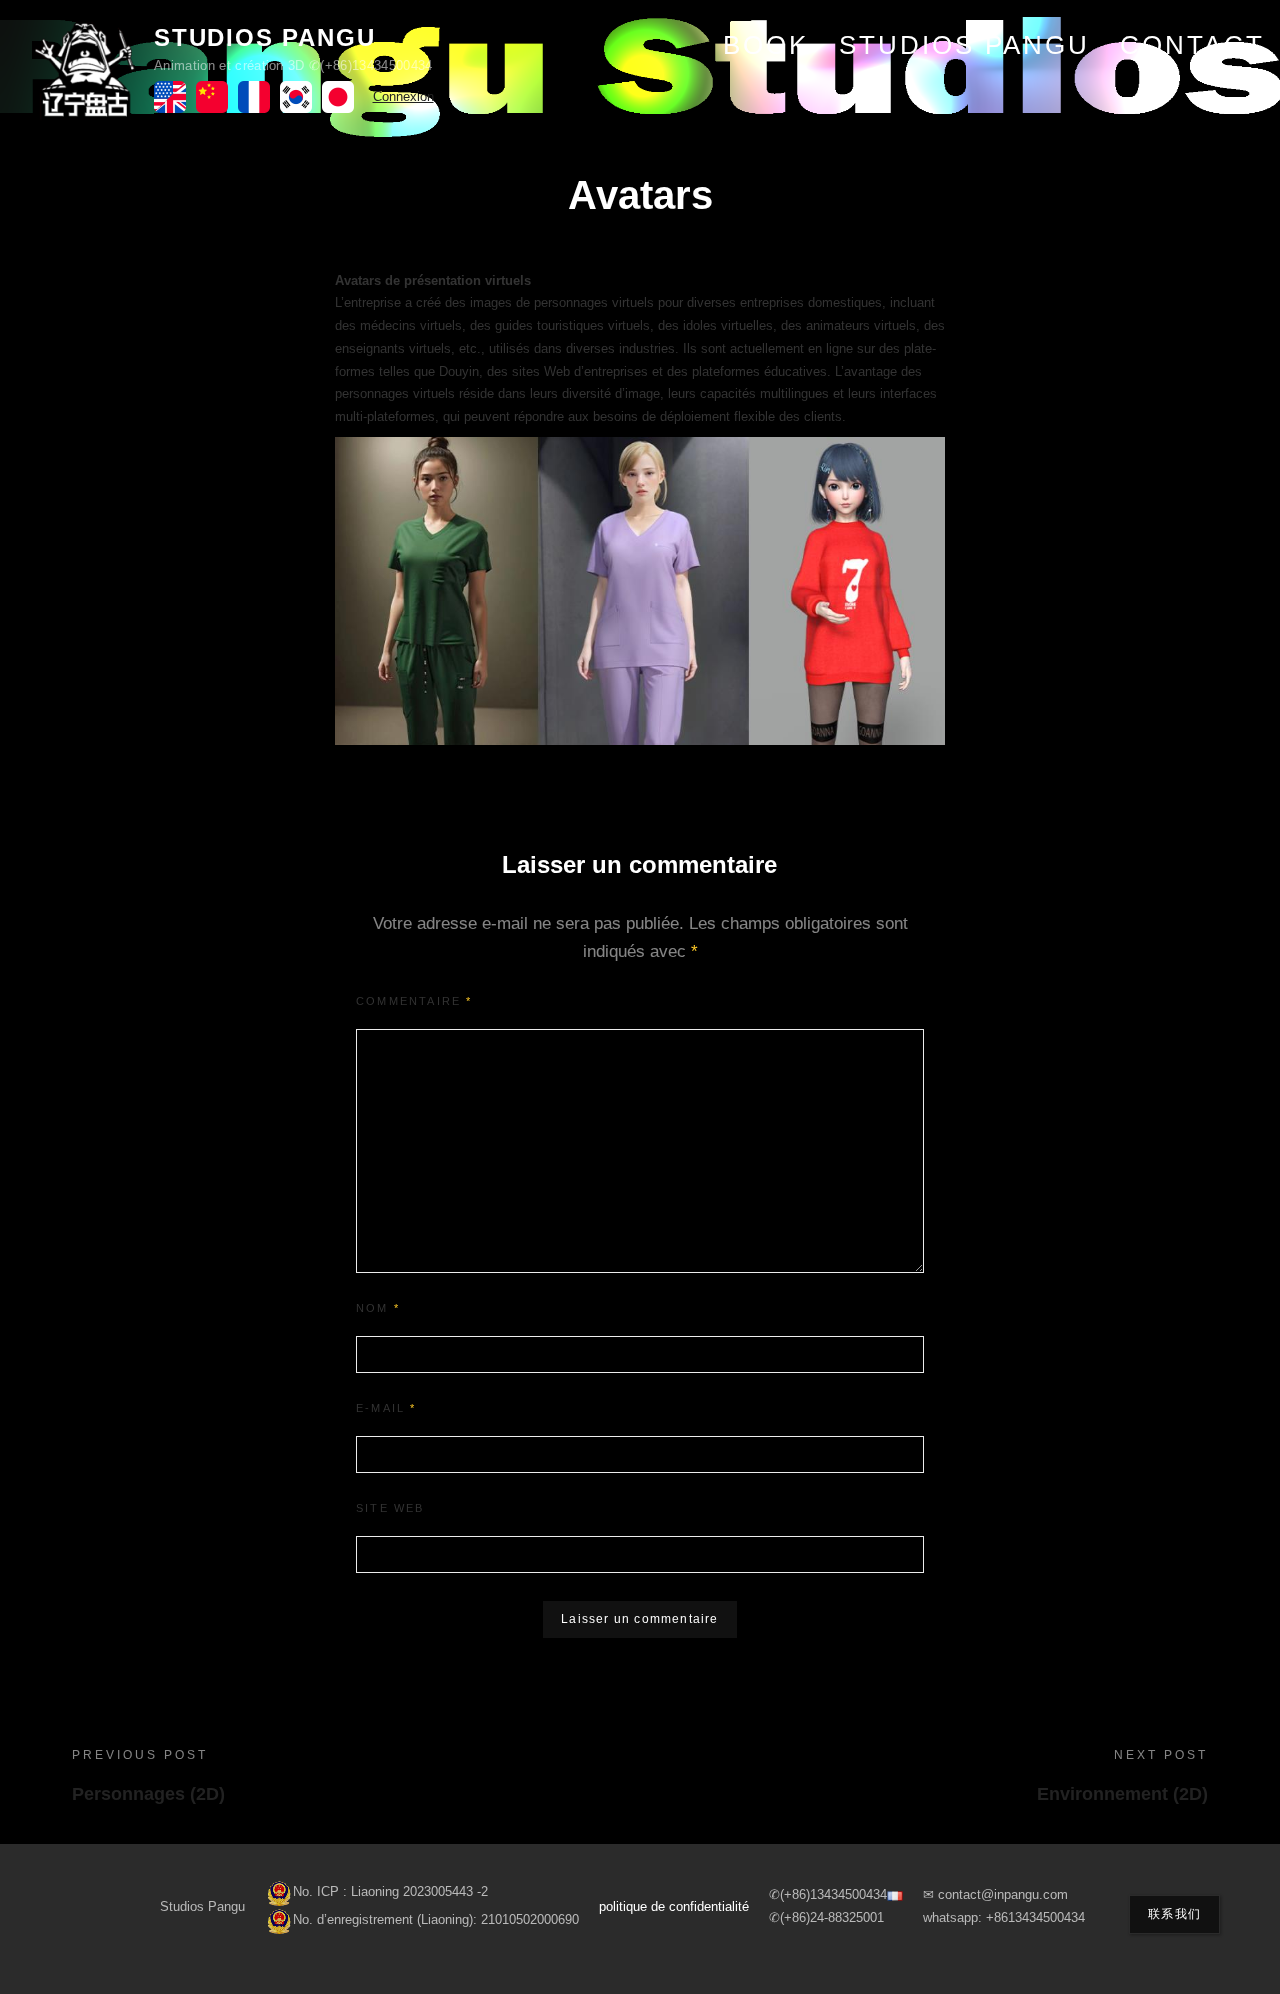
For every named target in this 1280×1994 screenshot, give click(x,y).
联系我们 (1174, 1914)
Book (766, 45)
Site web (390, 1508)
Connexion (403, 96)
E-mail (386, 1408)
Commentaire (414, 1001)
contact (1192, 45)
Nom (378, 1308)
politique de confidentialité (674, 1906)
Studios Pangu (264, 37)
